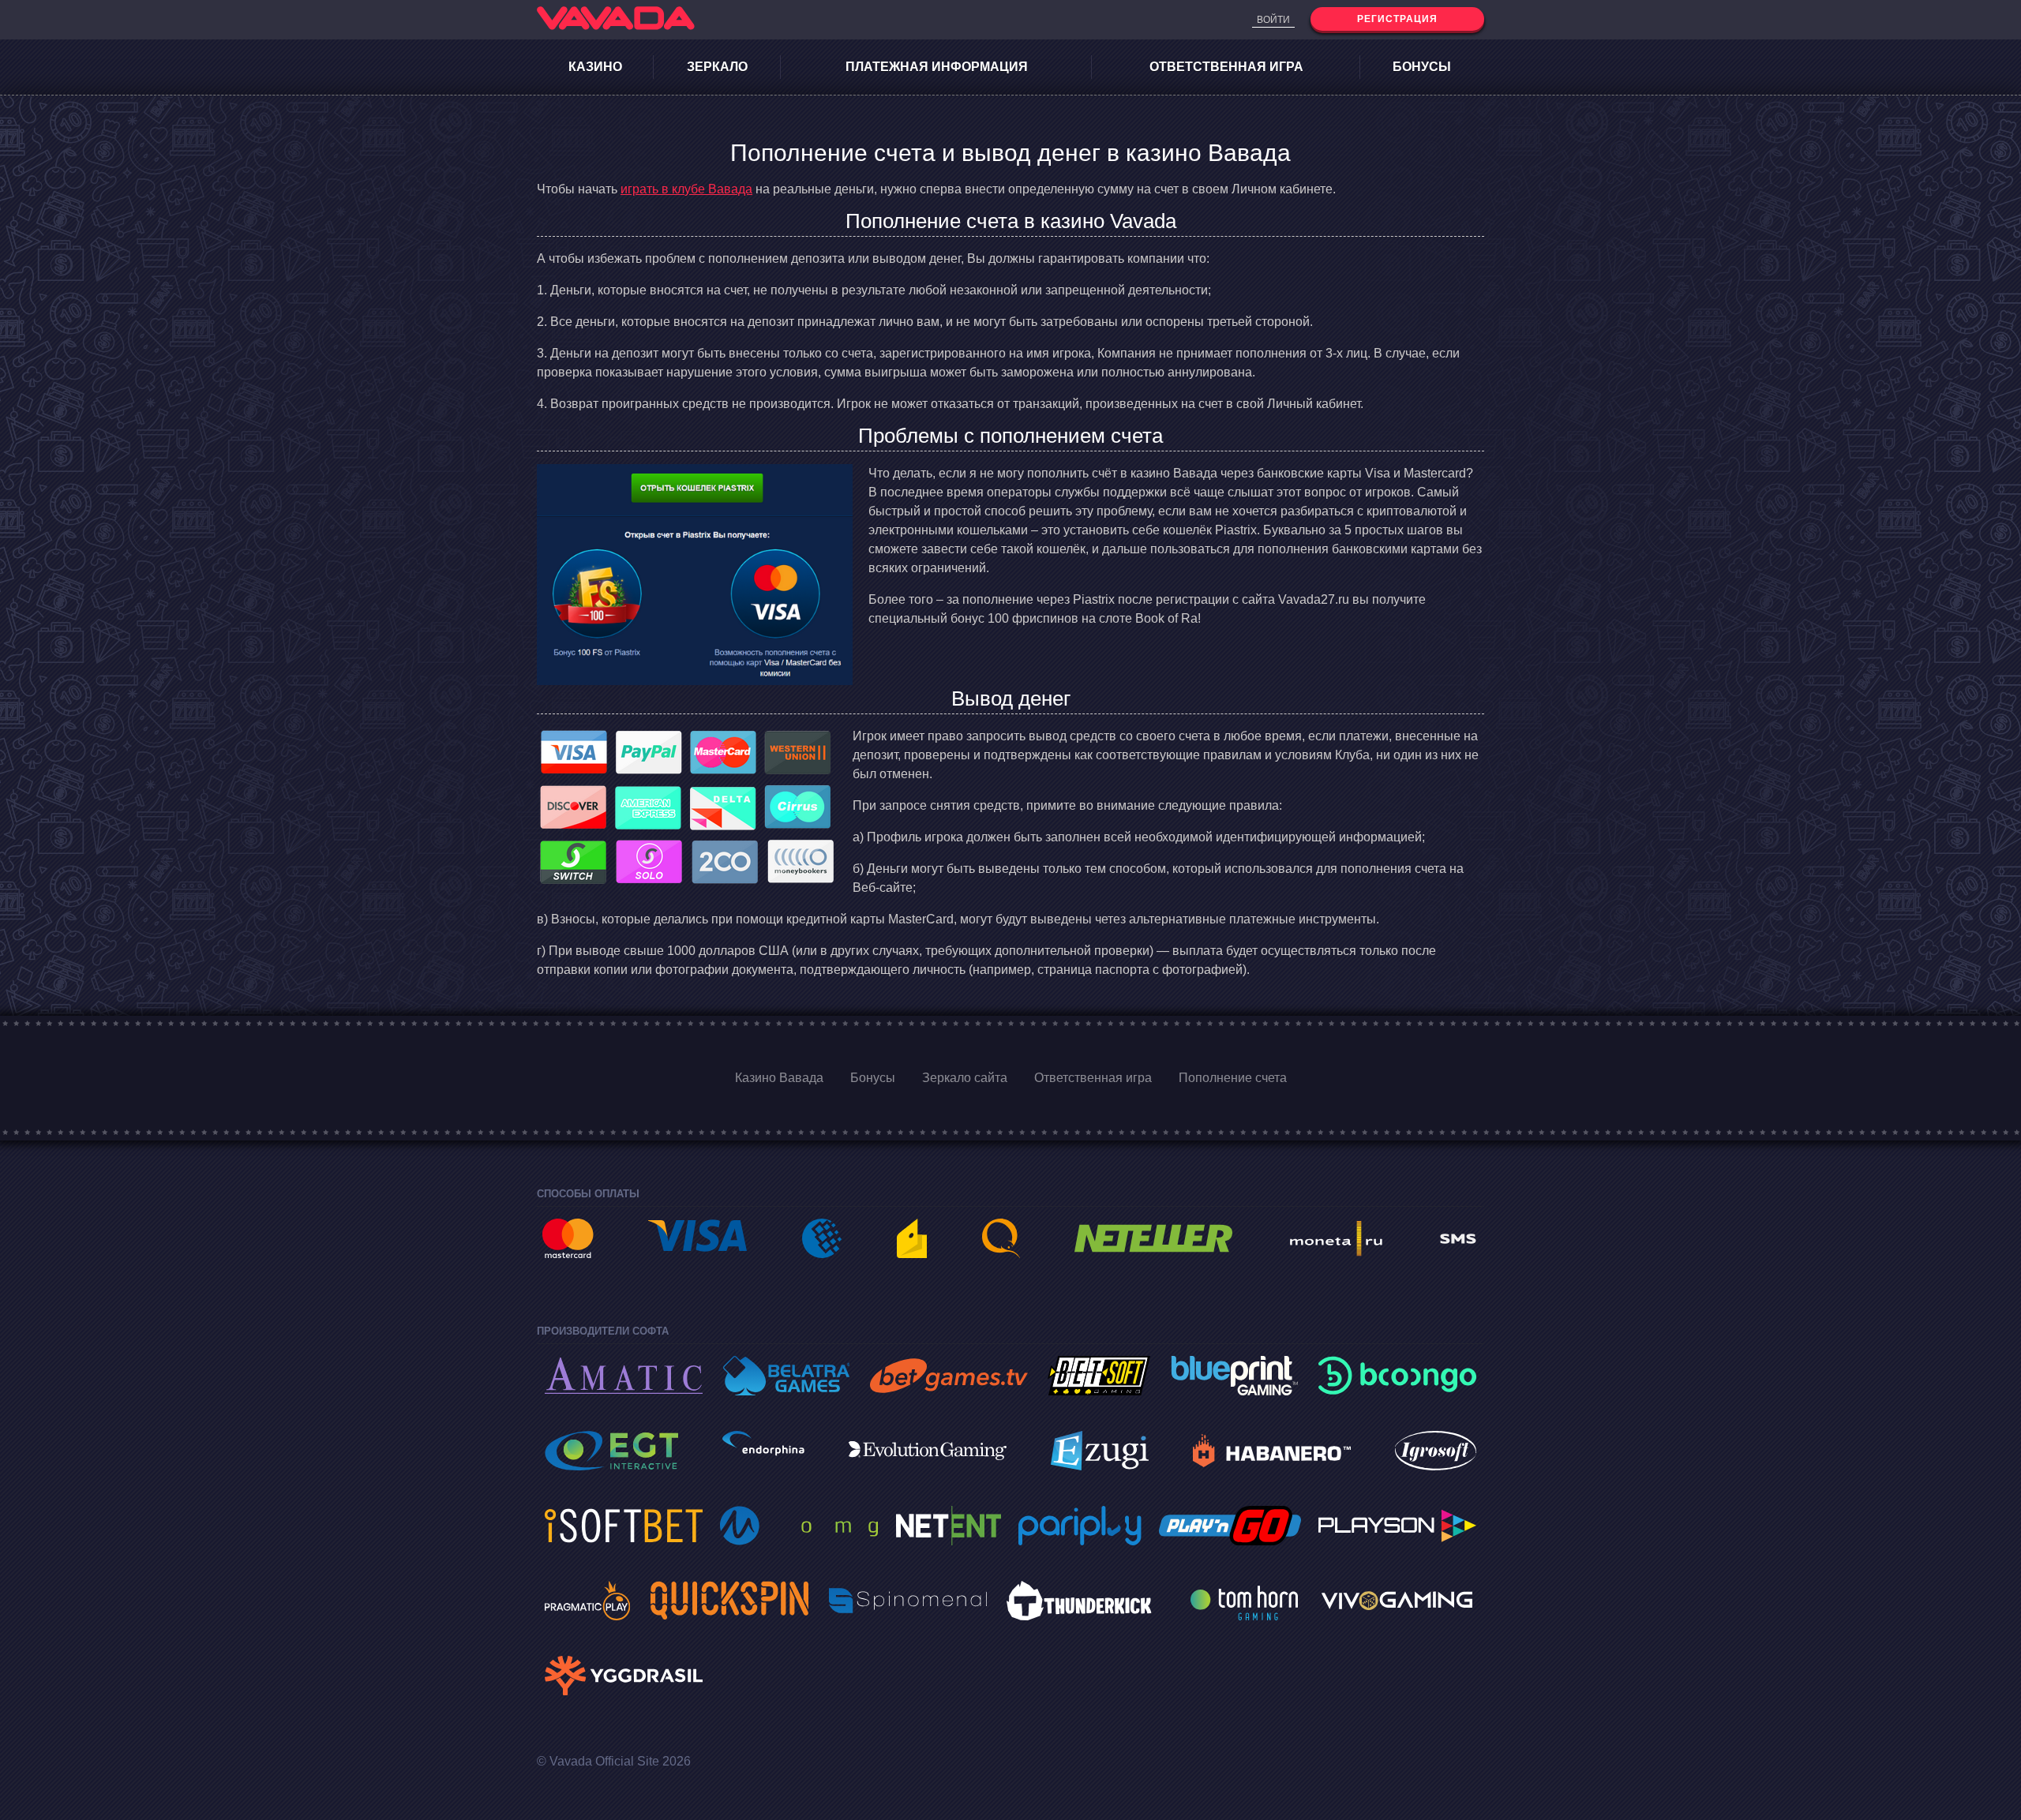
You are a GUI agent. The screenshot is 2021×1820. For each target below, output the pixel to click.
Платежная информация (937, 67)
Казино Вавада (779, 1078)
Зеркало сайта (965, 1078)
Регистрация (1397, 19)
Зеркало (717, 67)
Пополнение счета (1233, 1078)
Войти (1273, 20)
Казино (595, 67)
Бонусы (1422, 67)
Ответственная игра (1226, 67)
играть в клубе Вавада (686, 189)
